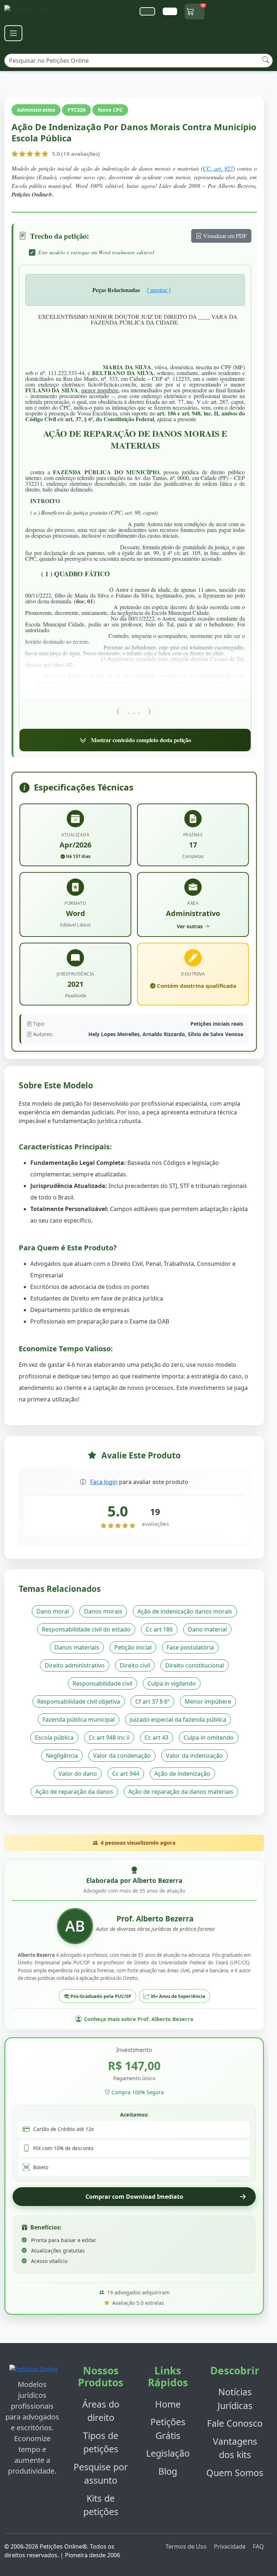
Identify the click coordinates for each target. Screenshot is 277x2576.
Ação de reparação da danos (74, 1792)
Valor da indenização (194, 1756)
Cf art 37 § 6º (152, 1701)
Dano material (207, 1629)
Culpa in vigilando (172, 1683)
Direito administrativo (75, 1665)
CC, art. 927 (218, 168)
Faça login (104, 1482)
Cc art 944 (126, 1774)
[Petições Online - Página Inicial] (33, 11)
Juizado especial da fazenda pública (178, 1719)
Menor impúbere (208, 1701)
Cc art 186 (159, 1629)
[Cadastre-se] (147, 11)
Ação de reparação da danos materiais (181, 1792)
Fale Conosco (235, 2423)
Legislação (168, 2453)
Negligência (62, 1756)
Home (168, 2404)
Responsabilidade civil (102, 1683)
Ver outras (190, 926)
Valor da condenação (122, 1756)
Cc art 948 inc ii (109, 1738)
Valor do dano (78, 1774)
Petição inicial (133, 1647)
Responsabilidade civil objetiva (79, 1701)
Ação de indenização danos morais (185, 1611)
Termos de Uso (186, 2546)
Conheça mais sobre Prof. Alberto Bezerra (139, 2019)
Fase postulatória (190, 1647)
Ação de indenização (182, 1774)
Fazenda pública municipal (79, 1719)
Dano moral (53, 1611)
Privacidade (230, 2546)
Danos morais (103, 1611)
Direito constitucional (195, 1665)
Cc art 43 (157, 1738)
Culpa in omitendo (209, 1738)
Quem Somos (235, 2472)
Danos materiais (77, 1647)
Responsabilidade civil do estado (86, 1629)
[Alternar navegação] (13, 33)
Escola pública (54, 1738)
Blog (168, 2471)
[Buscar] (266, 60)
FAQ (258, 2546)
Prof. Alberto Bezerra (155, 1919)
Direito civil (135, 1665)
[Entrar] (170, 11)
